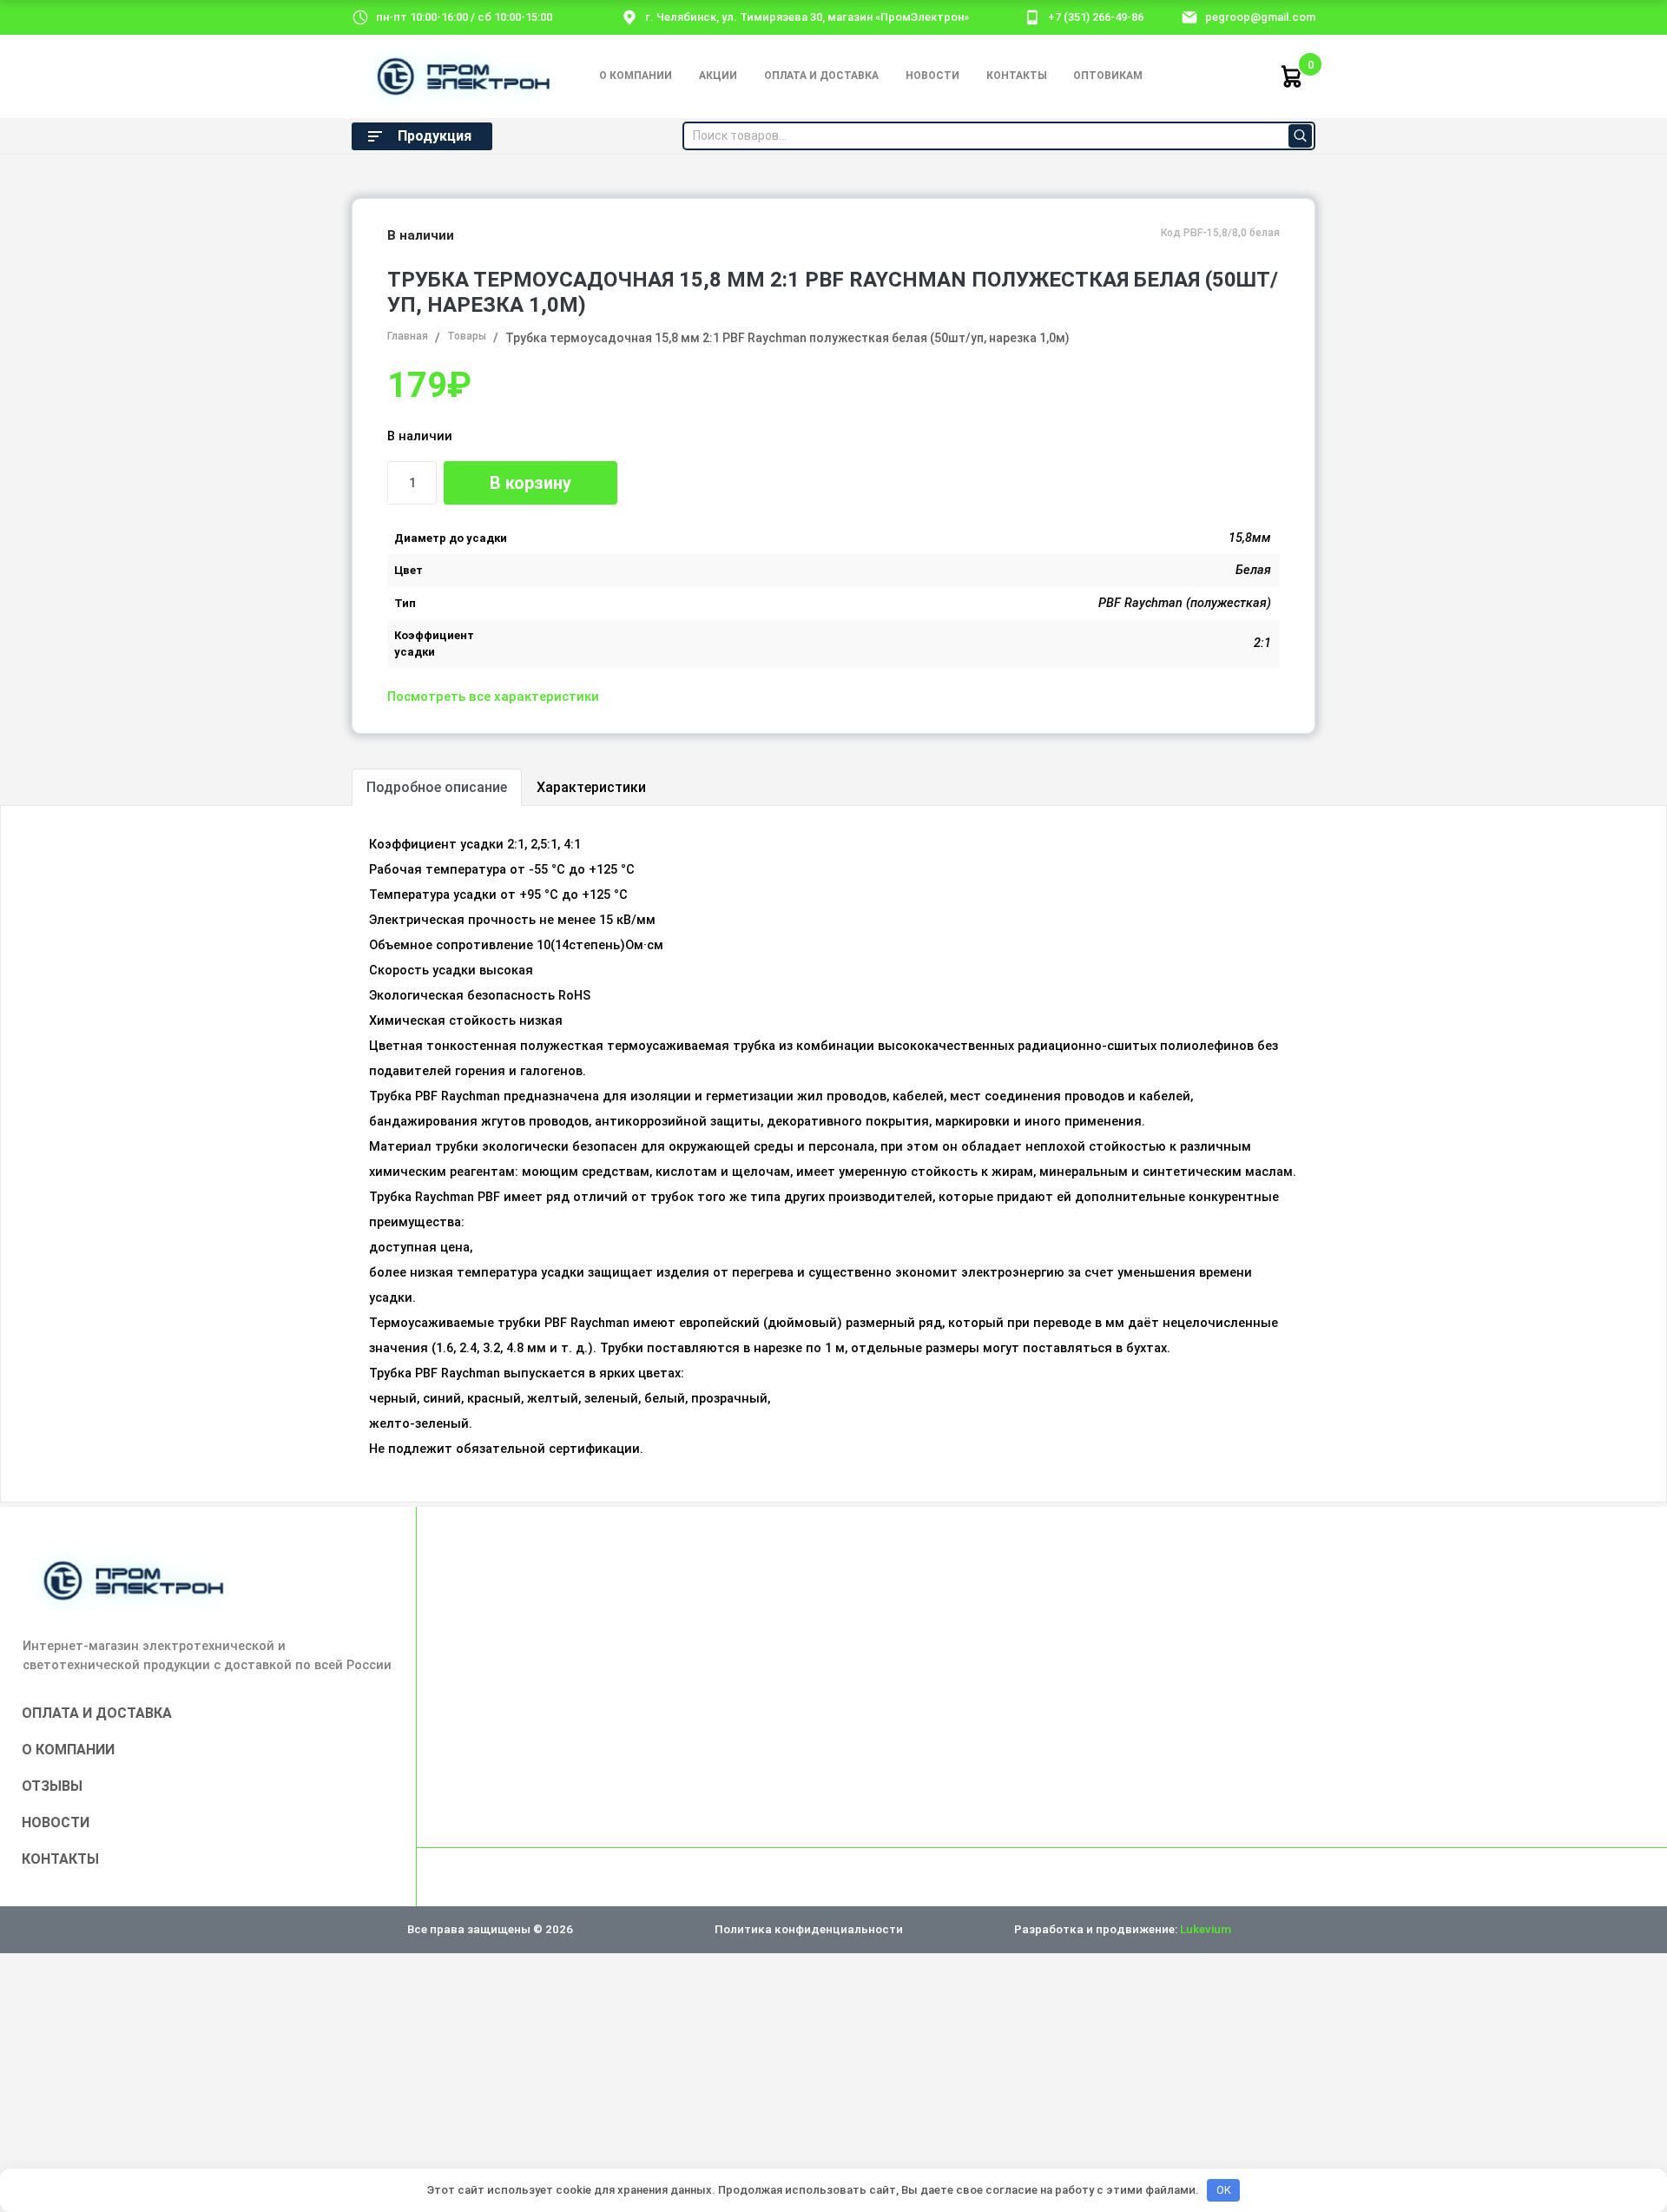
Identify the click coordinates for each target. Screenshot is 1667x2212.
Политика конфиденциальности (809, 1929)
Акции (718, 76)
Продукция (435, 136)
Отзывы (52, 1786)
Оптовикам (1108, 76)
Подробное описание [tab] (437, 787)
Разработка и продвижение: (1123, 1929)
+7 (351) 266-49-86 (1096, 17)
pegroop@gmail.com (1260, 17)
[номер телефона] (1032, 17)
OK (1224, 2190)
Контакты (1017, 76)
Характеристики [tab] (591, 787)
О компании (636, 76)
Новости (932, 76)
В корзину (530, 483)
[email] (1189, 17)
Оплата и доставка (821, 76)
